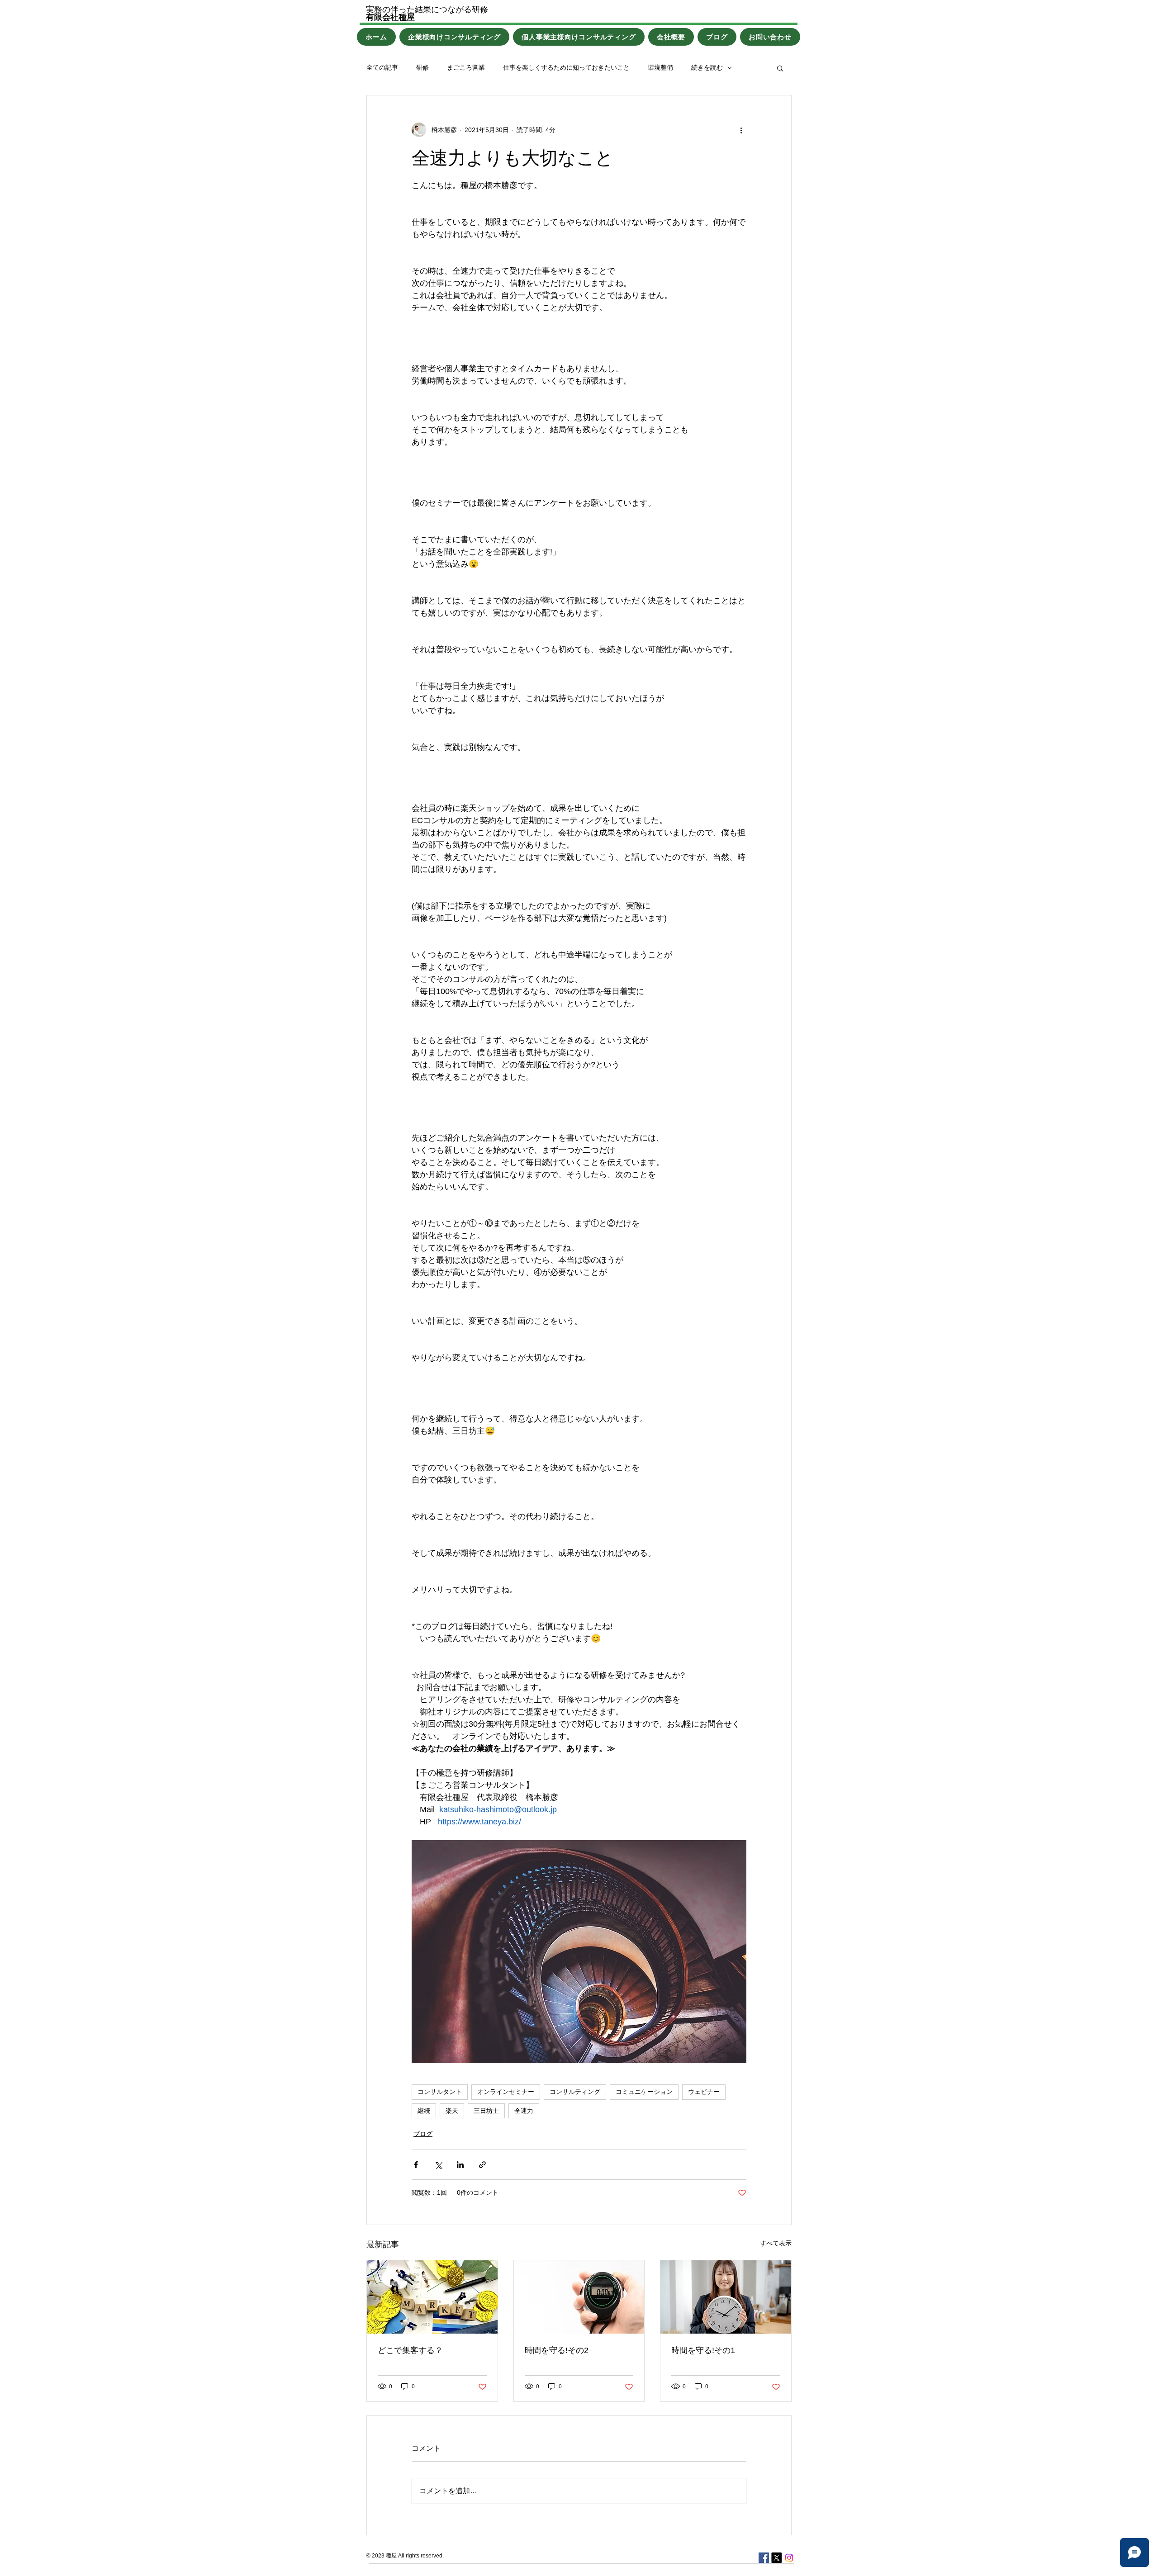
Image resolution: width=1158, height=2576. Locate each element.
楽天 (452, 2111)
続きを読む (707, 67)
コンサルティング (575, 2092)
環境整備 (660, 67)
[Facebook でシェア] (416, 2165)
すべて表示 (776, 2243)
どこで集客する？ (410, 2350)
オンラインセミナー (506, 2092)
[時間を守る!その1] (726, 2297)
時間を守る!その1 (703, 2350)
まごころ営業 (466, 67)
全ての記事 (382, 67)
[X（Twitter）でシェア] (438, 2165)
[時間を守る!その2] (579, 2297)
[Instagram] (789, 2558)
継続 (424, 2111)
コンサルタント (440, 2092)
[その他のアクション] (741, 130)
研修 (422, 67)
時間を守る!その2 (557, 2350)
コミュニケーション (644, 2092)
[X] (776, 2558)
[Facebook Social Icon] (764, 2558)
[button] (780, 68)
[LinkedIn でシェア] (460, 2165)
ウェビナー (704, 2092)
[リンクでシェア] (482, 2165)
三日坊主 (486, 2111)
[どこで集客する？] (432, 2297)
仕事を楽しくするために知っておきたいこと (566, 67)
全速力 (524, 2111)
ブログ (423, 2134)
